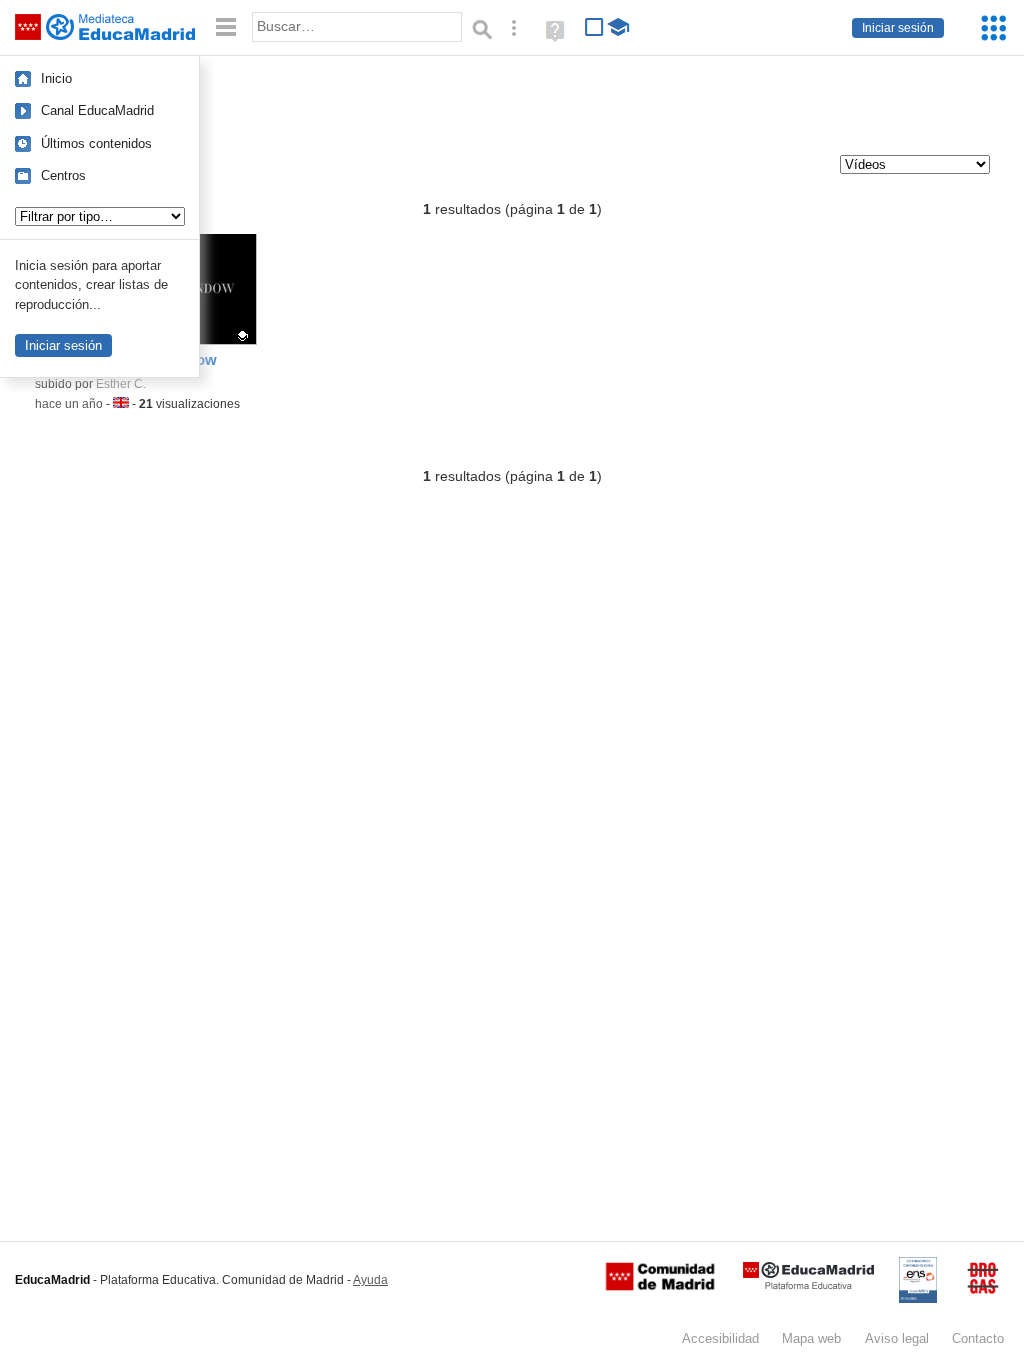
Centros (63, 175)
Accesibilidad (720, 1338)
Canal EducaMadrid (97, 110)
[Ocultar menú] (226, 27)
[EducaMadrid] (808, 1285)
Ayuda (370, 1280)
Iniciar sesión (898, 28)
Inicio (56, 78)
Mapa (811, 1338)
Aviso (897, 1338)
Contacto (978, 1338)
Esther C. (121, 384)
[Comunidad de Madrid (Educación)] (660, 1286)
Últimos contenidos (96, 143)
